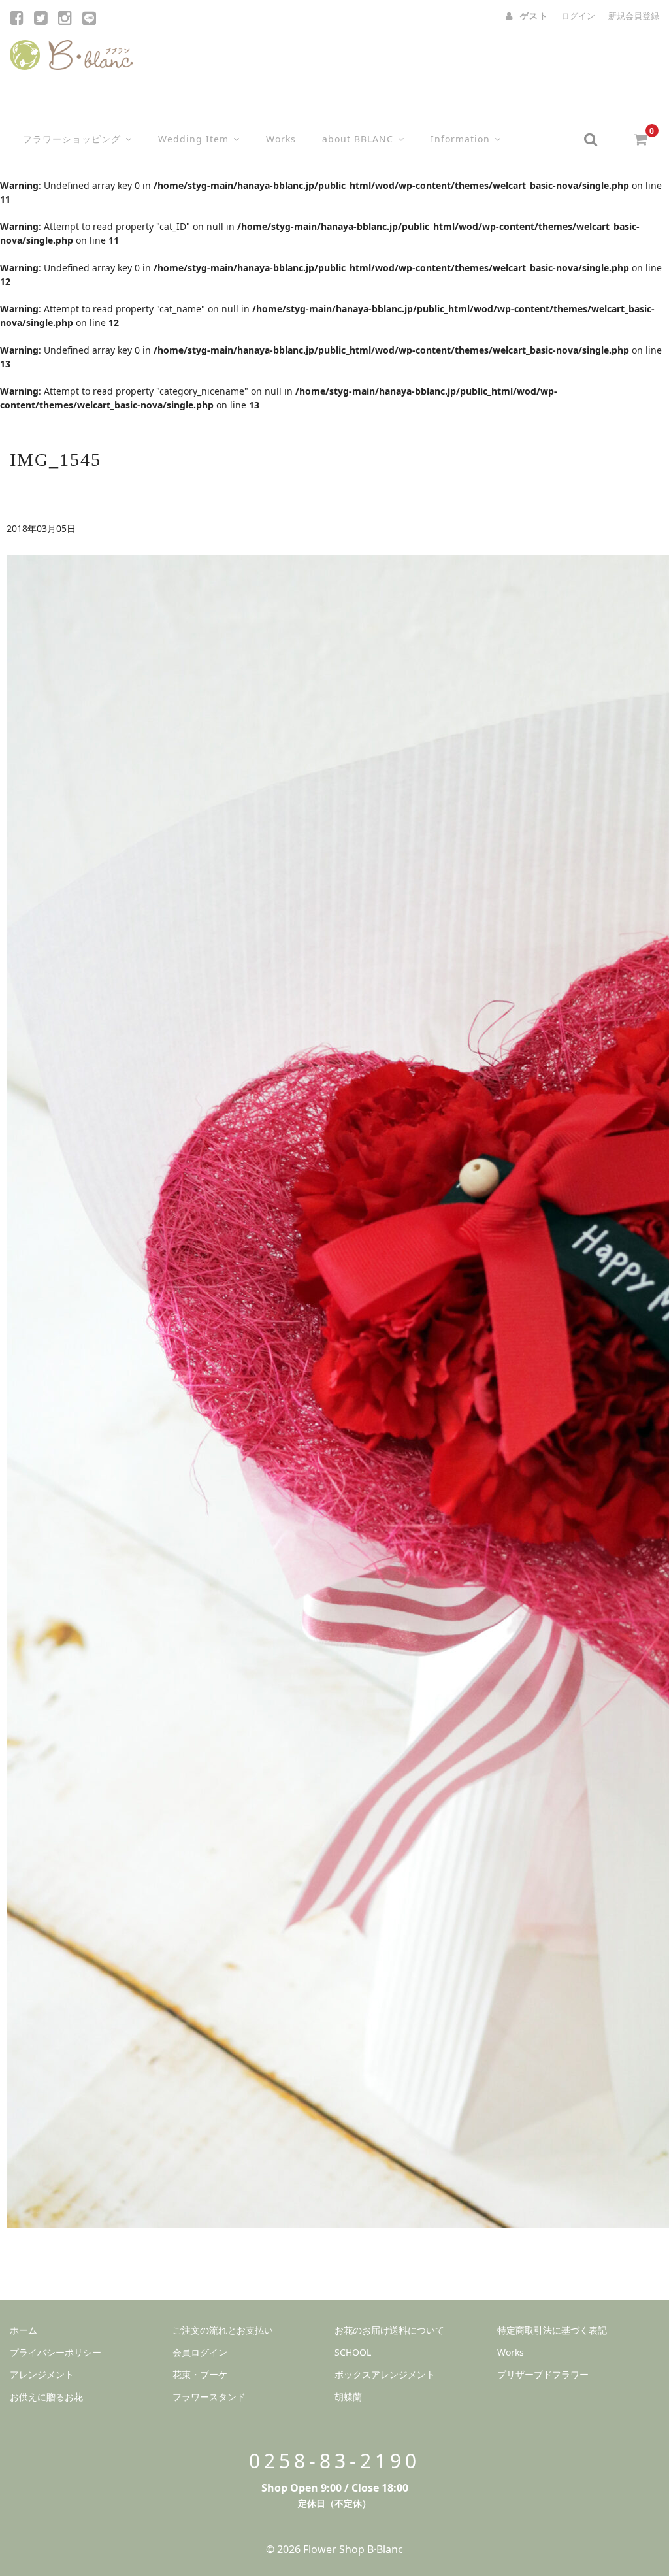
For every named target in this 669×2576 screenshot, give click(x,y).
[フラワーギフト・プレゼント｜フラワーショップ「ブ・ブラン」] (72, 52)
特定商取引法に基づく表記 (552, 2330)
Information (460, 139)
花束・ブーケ (200, 2374)
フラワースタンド (209, 2397)
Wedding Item (193, 139)
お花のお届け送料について (389, 2330)
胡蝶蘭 (348, 2397)
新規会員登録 (634, 16)
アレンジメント (42, 2374)
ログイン (578, 16)
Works (281, 139)
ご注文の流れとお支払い (223, 2330)
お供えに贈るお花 (46, 2397)
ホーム (24, 2330)
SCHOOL (353, 2352)
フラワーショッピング (72, 139)
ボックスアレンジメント (385, 2374)
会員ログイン (200, 2352)
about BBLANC (358, 139)
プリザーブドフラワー (543, 2374)
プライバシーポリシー (56, 2352)
